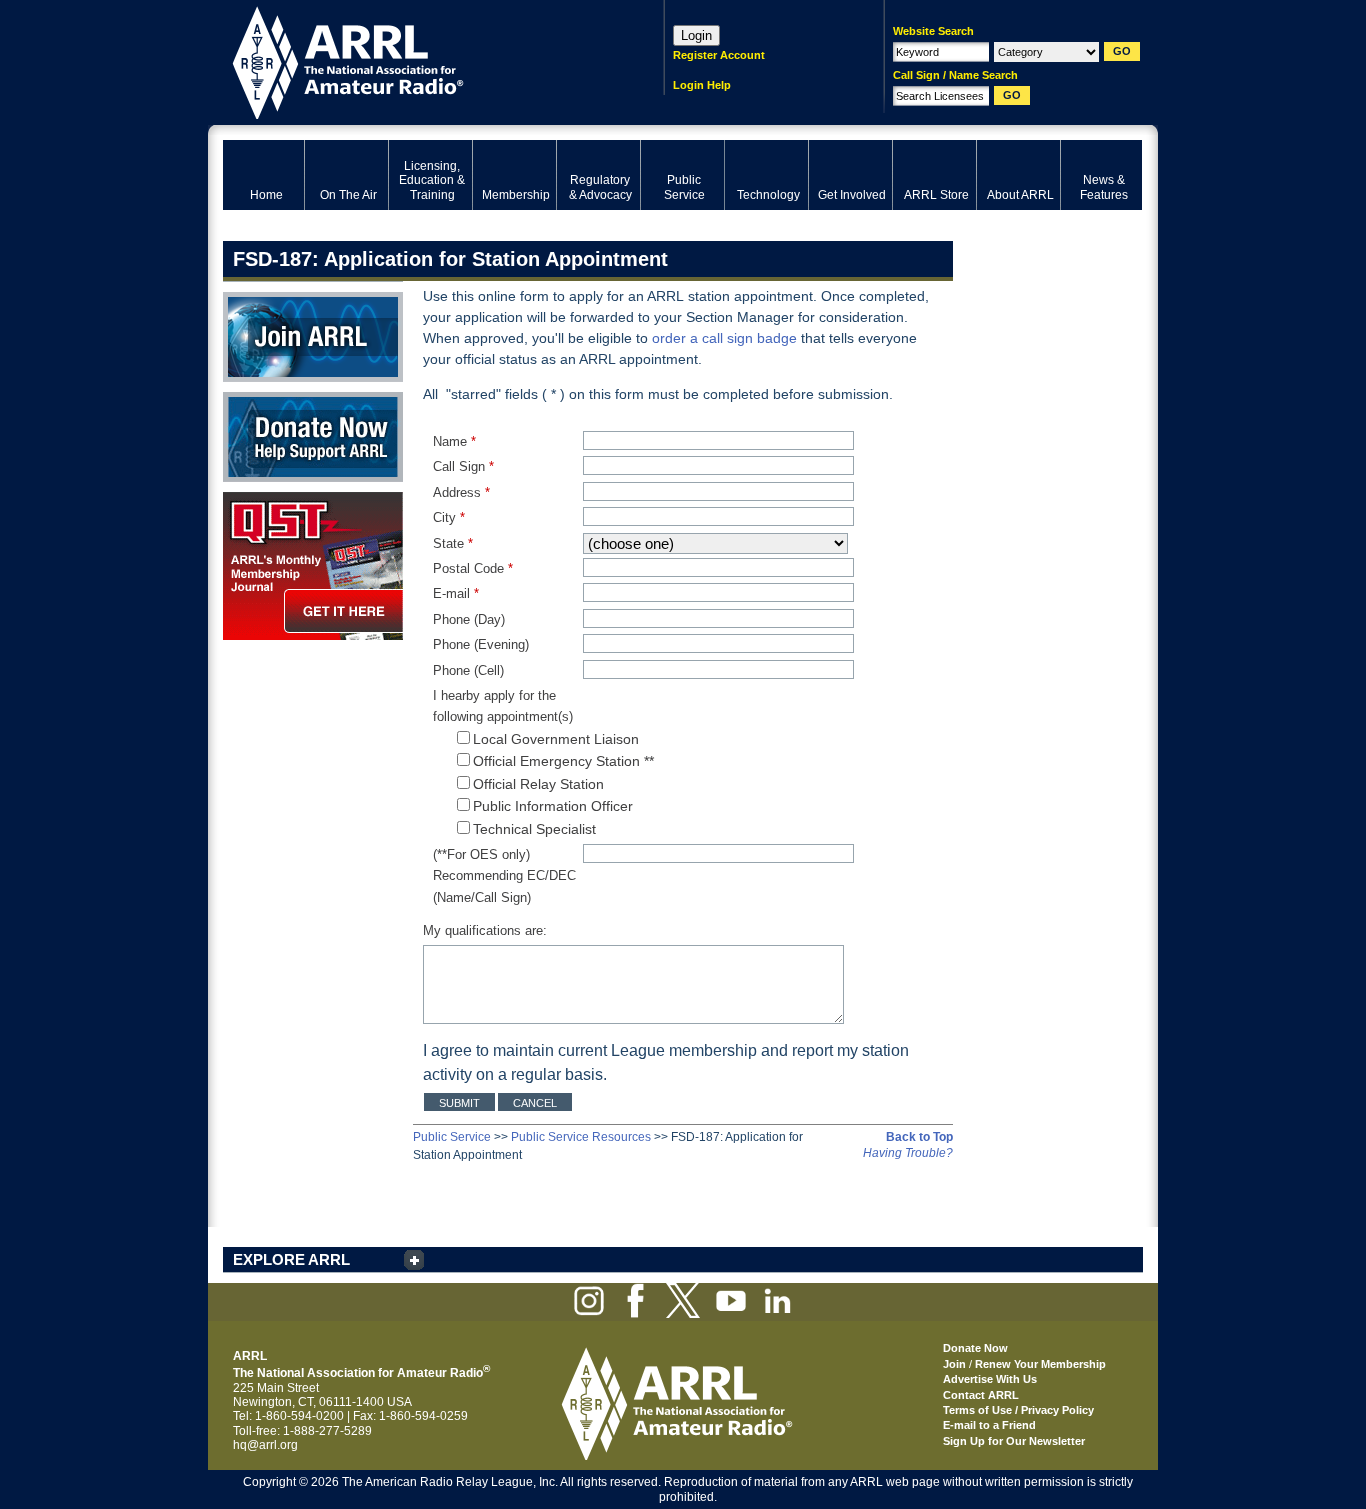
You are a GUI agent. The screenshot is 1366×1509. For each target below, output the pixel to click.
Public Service (452, 1137)
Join (954, 1364)
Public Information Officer (553, 806)
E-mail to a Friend (989, 1425)
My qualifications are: (485, 930)
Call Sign (463, 466)
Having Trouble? (908, 1153)
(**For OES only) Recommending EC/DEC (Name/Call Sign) (504, 876)
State (453, 543)
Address (461, 492)
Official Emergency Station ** (563, 761)
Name (454, 441)
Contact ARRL (981, 1395)
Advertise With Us (990, 1379)
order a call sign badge (724, 338)
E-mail (456, 593)
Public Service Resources (581, 1137)
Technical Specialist (534, 829)
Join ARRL (252, 299)
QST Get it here (264, 499)
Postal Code (473, 568)
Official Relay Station (538, 784)
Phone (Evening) (481, 644)
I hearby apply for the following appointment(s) (503, 706)
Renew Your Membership (1040, 1364)
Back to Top (919, 1137)
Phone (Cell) (468, 670)
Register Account (719, 55)
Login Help (702, 85)
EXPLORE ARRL (291, 1259)
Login (696, 35)
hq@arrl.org (265, 1445)
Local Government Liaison (556, 739)
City (449, 517)
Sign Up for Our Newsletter (1014, 1441)
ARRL (417, 60)
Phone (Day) (469, 619)
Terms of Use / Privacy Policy (1018, 1410)
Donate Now (257, 399)
